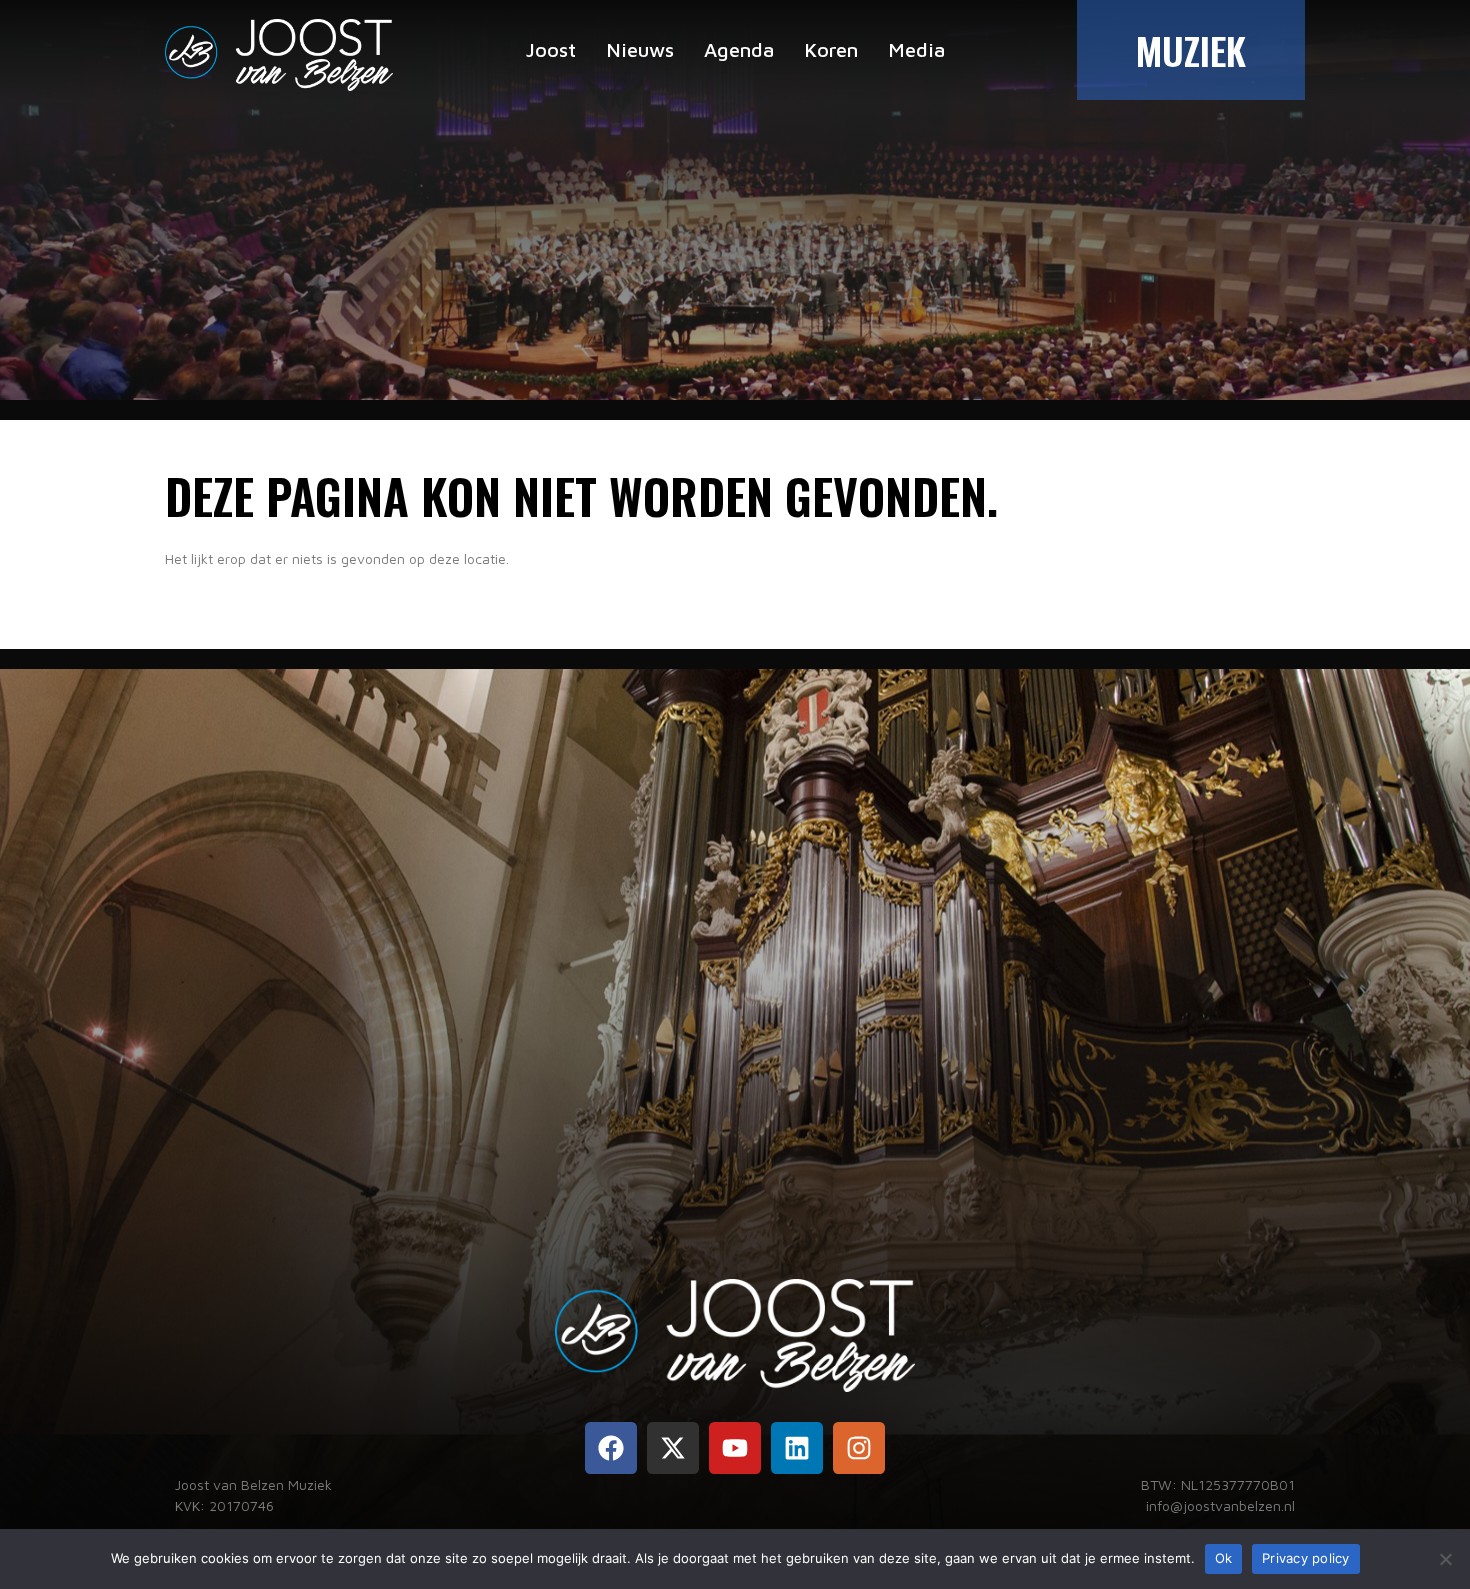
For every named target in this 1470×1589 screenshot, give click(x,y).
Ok (1224, 1558)
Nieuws (640, 49)
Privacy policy (1306, 1558)
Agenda (739, 49)
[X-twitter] (673, 1448)
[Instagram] (859, 1448)
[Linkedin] (797, 1448)
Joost (551, 49)
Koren (831, 49)
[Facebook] (611, 1448)
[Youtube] (735, 1448)
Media (916, 49)
